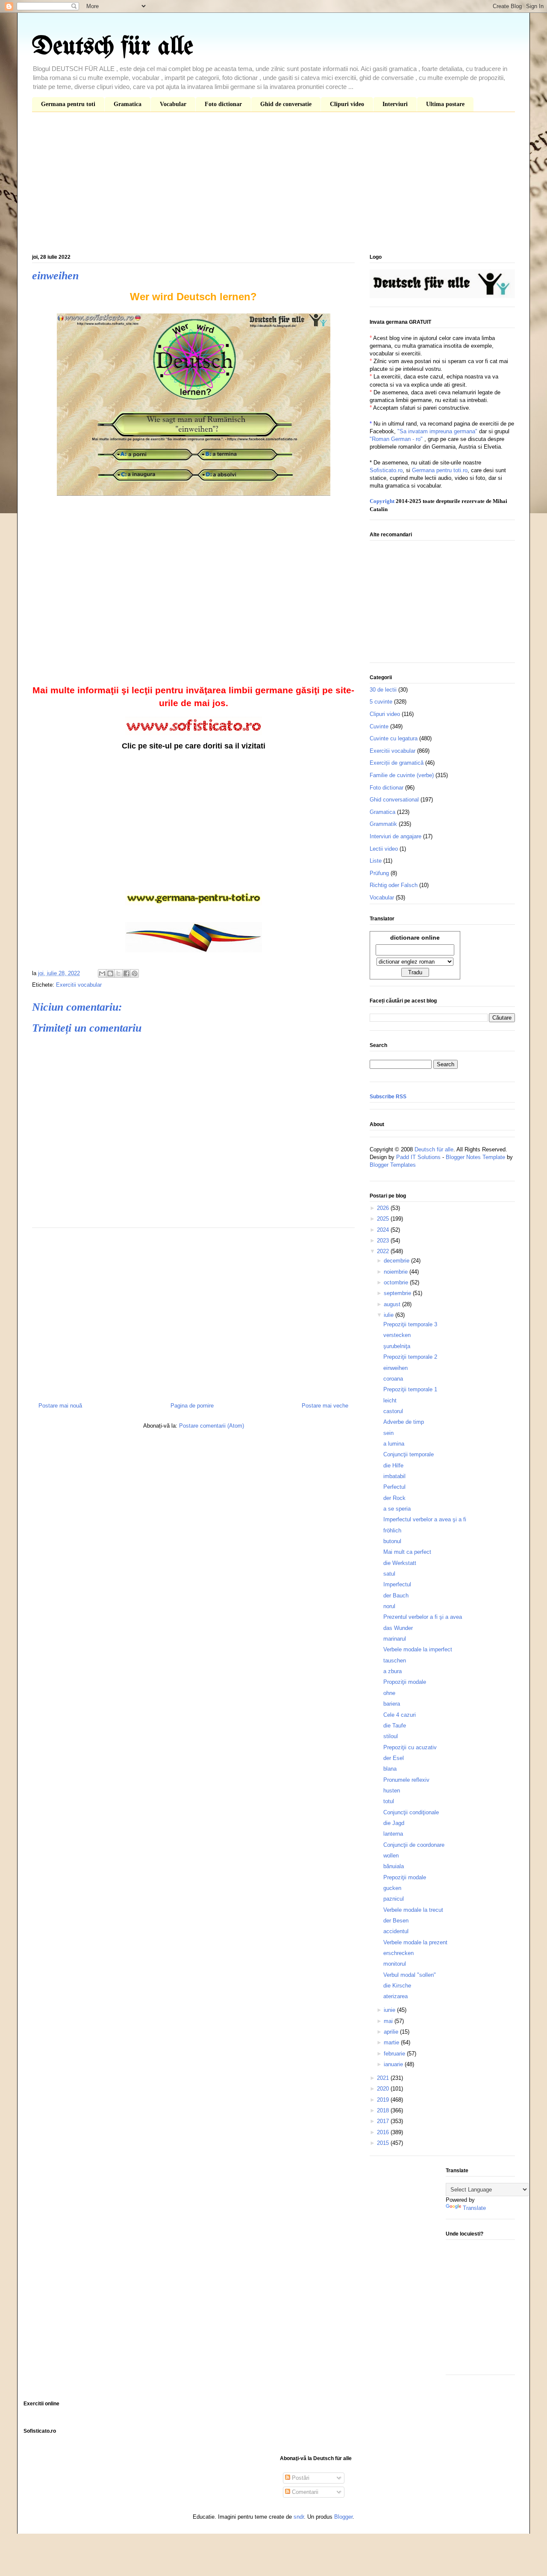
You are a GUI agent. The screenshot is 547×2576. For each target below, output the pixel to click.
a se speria (397, 1509)
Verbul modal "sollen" (410, 1975)
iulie (390, 1315)
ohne (389, 1693)
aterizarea (396, 1996)
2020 (384, 2089)
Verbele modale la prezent (415, 1942)
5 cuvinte (381, 702)
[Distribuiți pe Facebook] (126, 973)
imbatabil (394, 1476)
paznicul (394, 1899)
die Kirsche (397, 1986)
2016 (384, 2132)
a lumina (394, 1444)
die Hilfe (393, 1465)
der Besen (396, 1921)
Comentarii (304, 2492)
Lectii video (384, 849)
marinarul (395, 1639)
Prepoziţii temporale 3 (410, 1324)
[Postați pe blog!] (110, 973)
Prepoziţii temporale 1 (410, 1389)
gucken (392, 1888)
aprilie (392, 2032)
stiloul (391, 1736)
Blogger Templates (393, 1165)
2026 (384, 1208)
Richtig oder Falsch (394, 885)
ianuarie (394, 2064)
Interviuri (395, 104)
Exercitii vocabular (79, 985)
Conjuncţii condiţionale (411, 1812)
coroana (393, 1379)
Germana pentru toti (68, 104)
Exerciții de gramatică (397, 763)
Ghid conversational (394, 800)
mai (389, 2021)
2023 (384, 1241)
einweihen (396, 1368)
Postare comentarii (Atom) (212, 1426)
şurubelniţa (397, 1346)
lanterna (393, 1834)
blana (390, 1769)
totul (389, 1801)
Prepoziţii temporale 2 (410, 1357)
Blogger (343, 2517)
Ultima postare (445, 104)
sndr (299, 2517)
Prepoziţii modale (405, 1877)
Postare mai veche (325, 1406)
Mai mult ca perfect (407, 1552)
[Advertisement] (273, 185)
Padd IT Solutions (418, 1157)
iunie (390, 2010)
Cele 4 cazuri (400, 1715)
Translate (474, 2208)
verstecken (397, 1335)
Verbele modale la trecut (413, 1910)
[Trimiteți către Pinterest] (135, 973)
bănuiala (394, 1866)
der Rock (394, 1498)
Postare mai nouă (60, 1406)
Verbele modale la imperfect (418, 1649)
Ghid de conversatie (286, 104)
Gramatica (128, 104)
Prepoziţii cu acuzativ (410, 1747)
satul (389, 1574)
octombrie (397, 1282)
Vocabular (173, 104)
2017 (384, 2121)
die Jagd (394, 1823)
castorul (393, 1411)
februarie (395, 2054)
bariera (392, 1704)
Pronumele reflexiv (406, 1780)
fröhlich (392, 1531)
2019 (384, 2100)
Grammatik (383, 824)
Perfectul (394, 1487)
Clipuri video (347, 104)
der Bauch (396, 1596)
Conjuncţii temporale (409, 1454)
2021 (384, 2078)
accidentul (396, 1931)
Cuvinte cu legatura (394, 738)
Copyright (382, 501)
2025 (384, 1219)
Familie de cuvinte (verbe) (402, 775)
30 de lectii (383, 690)
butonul (392, 1541)
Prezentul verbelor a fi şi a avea (423, 1617)
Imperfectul (397, 1584)
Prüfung (379, 873)
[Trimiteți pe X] (118, 973)
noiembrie (397, 1272)
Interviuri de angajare (396, 836)
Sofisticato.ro (386, 470)
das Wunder (398, 1628)
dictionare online (415, 938)
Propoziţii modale (405, 1682)
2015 (384, 2143)
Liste (376, 861)
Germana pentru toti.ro (440, 470)
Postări (300, 2478)
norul (389, 1606)
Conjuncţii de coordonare (414, 1845)
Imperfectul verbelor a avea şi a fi (425, 1519)
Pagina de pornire (192, 1406)
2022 (384, 1251)
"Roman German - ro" (396, 439)
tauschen (395, 1661)
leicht (390, 1400)
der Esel (394, 1758)
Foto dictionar (223, 104)
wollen (391, 1856)
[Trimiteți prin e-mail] (102, 973)
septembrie (398, 1293)
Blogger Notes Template (475, 1157)
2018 (384, 2110)
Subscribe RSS (388, 1097)
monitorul (395, 1964)
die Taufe (395, 1726)
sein (388, 1433)
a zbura (393, 1671)
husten (392, 1791)
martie (392, 2042)
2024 (384, 1230)
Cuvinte (379, 726)
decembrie (397, 1261)
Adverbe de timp (404, 1422)
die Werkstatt (400, 1563)
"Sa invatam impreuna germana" (437, 431)
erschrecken (398, 1953)
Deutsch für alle (113, 47)
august (393, 1304)
